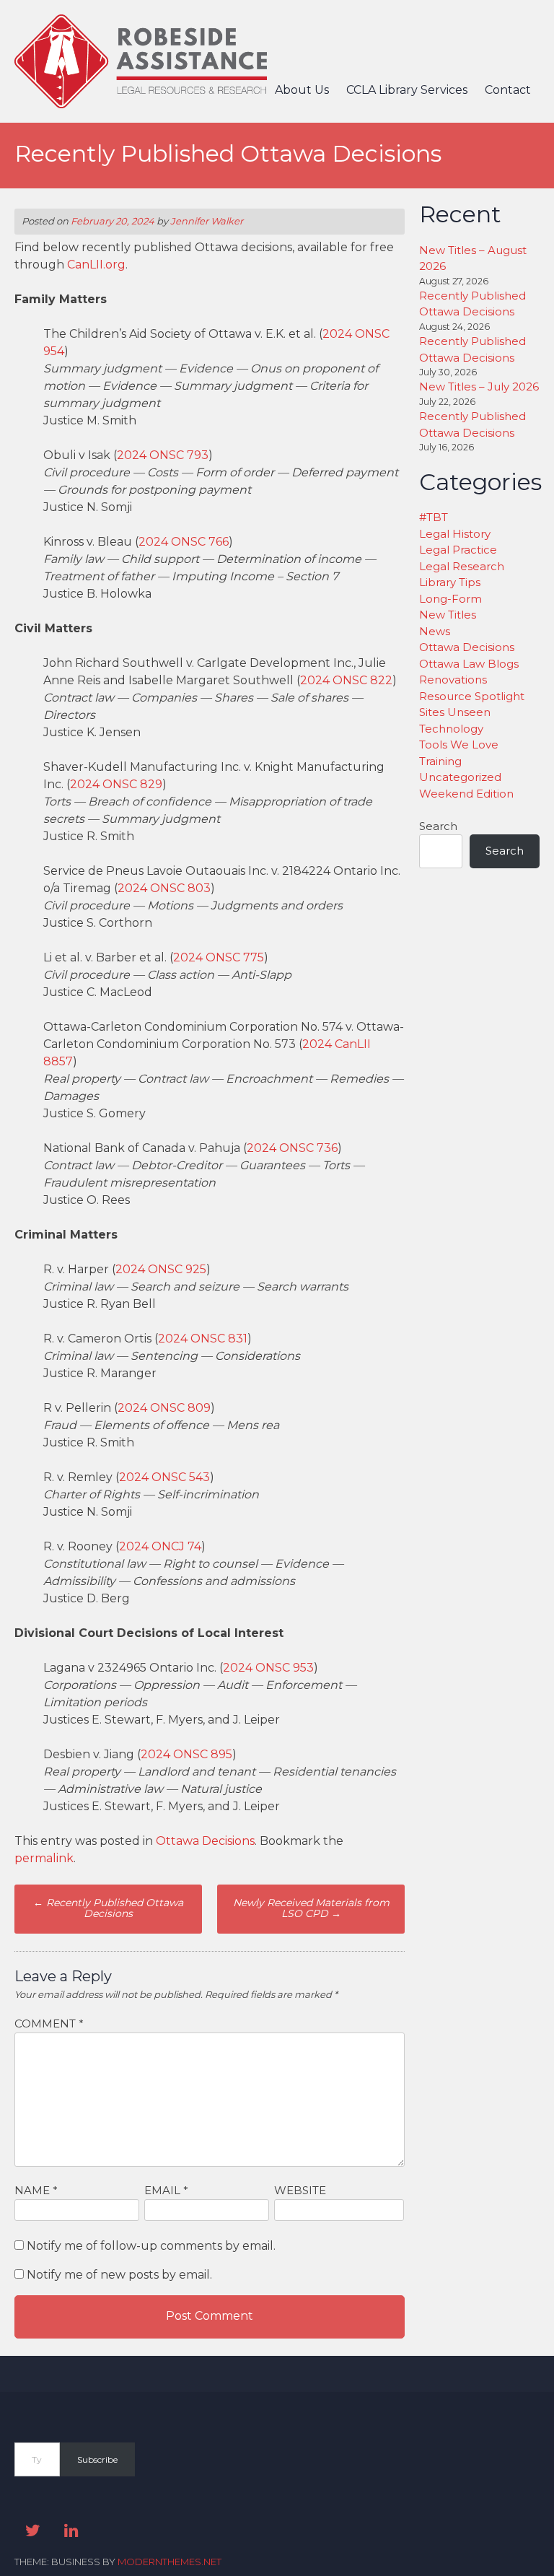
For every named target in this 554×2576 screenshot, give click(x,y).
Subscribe (97, 2459)
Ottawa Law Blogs (469, 664)
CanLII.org (96, 265)
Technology (451, 729)
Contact (508, 90)
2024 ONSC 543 (164, 1477)
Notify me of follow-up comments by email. (151, 2246)
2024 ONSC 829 (116, 784)
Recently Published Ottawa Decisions (108, 1908)
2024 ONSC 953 (268, 1668)
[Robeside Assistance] (141, 104)
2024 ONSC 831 (203, 1339)
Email (166, 2190)
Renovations (453, 680)
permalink (44, 1858)
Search (438, 826)
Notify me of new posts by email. (119, 2275)
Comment (49, 2023)
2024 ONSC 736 (292, 1148)
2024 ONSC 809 (164, 1408)
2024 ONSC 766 (184, 542)
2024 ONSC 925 (161, 1269)
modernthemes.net (170, 2562)
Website (300, 2190)
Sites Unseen (455, 712)
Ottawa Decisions (205, 1841)
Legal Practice (458, 550)
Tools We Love (459, 745)
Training (440, 761)
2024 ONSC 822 (346, 680)
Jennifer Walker (207, 221)
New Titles (448, 615)
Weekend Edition (466, 794)
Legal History (455, 534)
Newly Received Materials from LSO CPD (311, 1908)
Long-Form (450, 599)
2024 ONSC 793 (163, 455)
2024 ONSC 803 (164, 888)
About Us (302, 90)
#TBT (434, 517)
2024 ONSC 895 (186, 1754)
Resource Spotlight (472, 696)
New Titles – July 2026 (479, 387)
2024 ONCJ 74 (160, 1546)
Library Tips (450, 582)
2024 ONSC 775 (219, 957)
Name (36, 2190)
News (435, 631)
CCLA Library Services (407, 90)
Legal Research (462, 566)
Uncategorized (460, 777)
